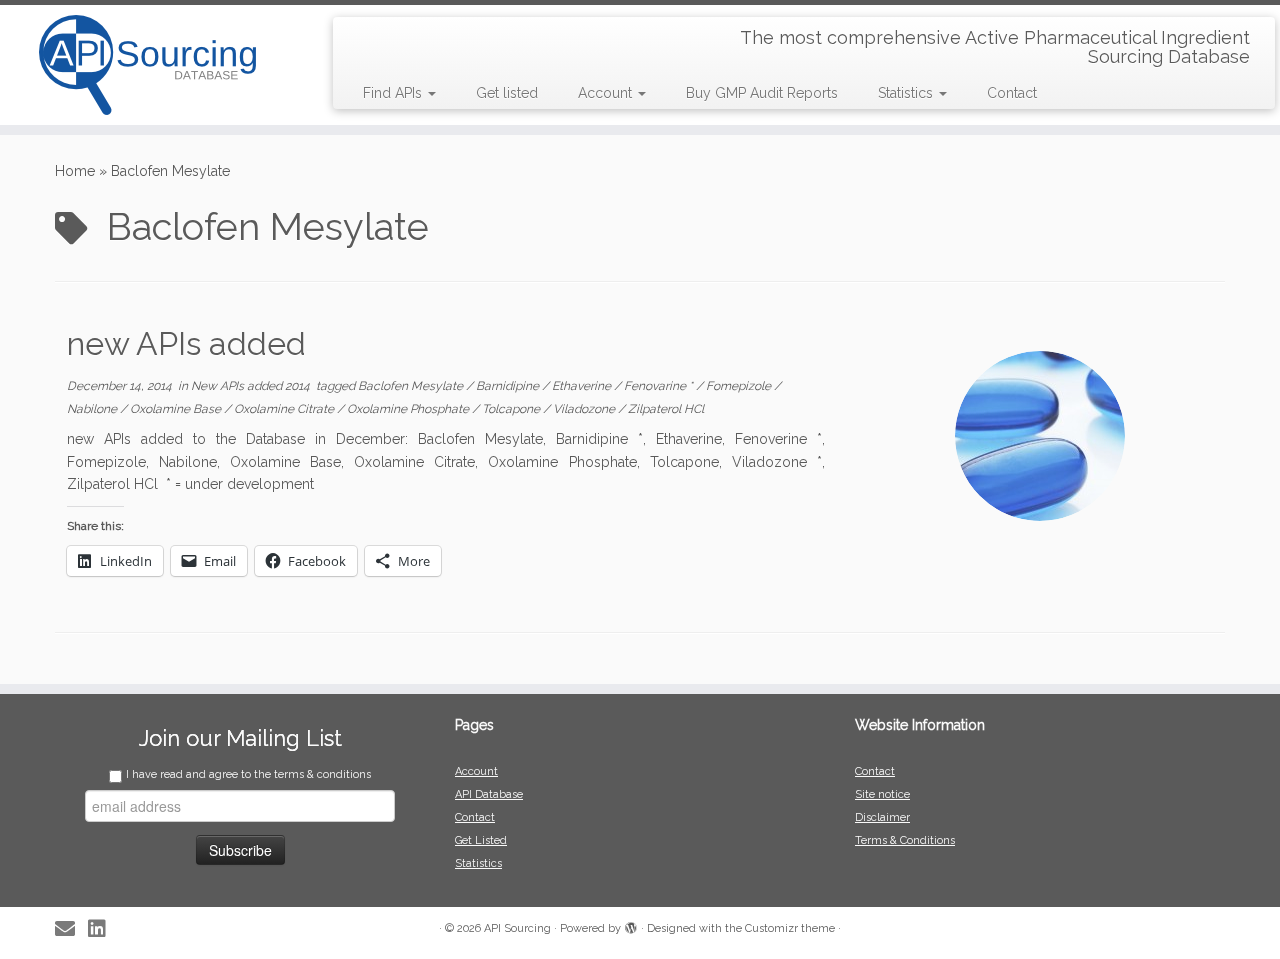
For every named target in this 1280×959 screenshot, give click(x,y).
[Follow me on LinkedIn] (103, 929)
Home (75, 171)
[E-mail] (71, 929)
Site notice (882, 794)
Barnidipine (509, 386)
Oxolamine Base (177, 409)
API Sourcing (517, 928)
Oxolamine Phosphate (409, 409)
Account (607, 93)
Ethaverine (583, 386)
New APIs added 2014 (252, 386)
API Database (489, 794)
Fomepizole (740, 386)
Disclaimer (882, 817)
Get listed (507, 93)
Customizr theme (790, 928)
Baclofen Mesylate (412, 386)
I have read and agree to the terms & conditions (248, 774)
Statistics (907, 93)
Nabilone (93, 409)
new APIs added (186, 343)
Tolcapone (512, 409)
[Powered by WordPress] (631, 925)
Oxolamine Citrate (285, 409)
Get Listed (481, 840)
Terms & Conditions (905, 840)
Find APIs (394, 93)
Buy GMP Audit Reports (762, 93)
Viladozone (585, 409)
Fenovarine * (660, 386)
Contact (1012, 93)
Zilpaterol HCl (666, 409)
